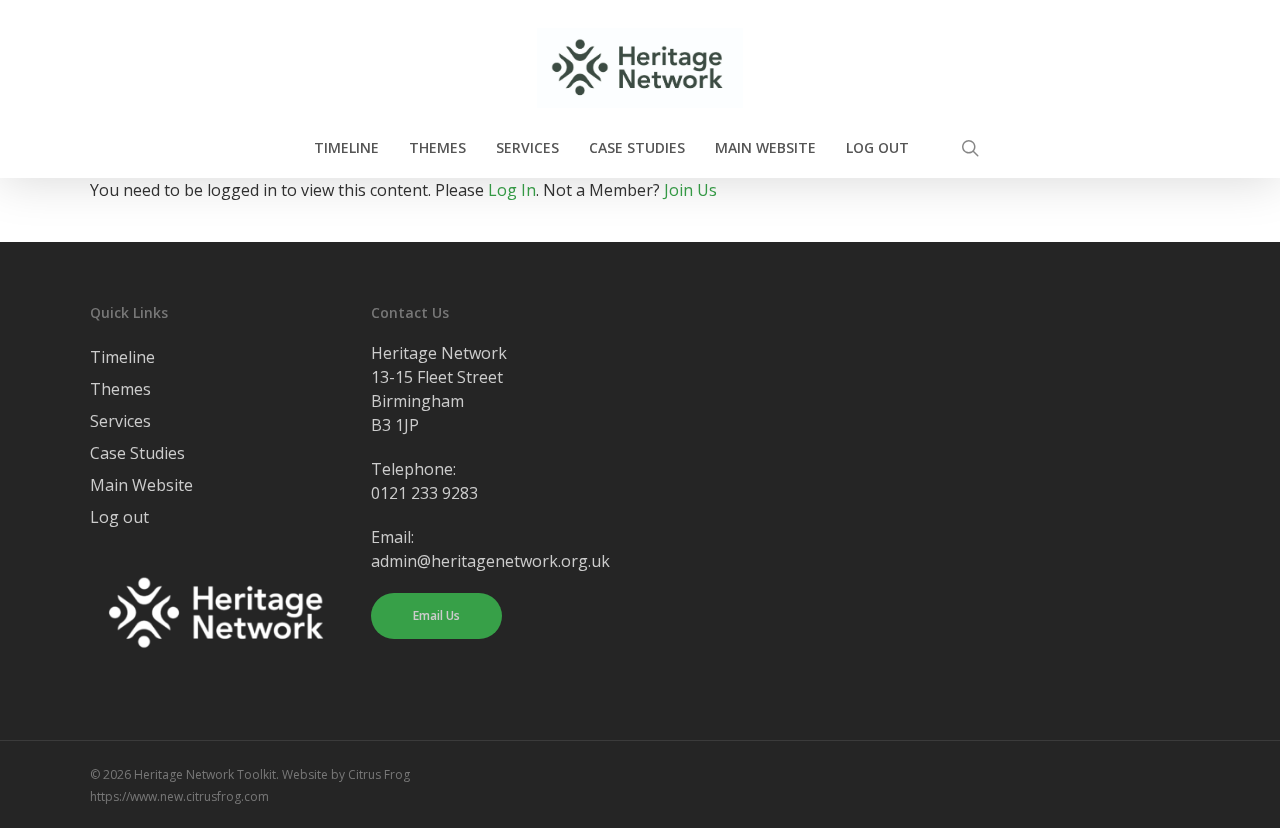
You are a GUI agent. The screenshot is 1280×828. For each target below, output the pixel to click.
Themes (120, 389)
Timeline (122, 357)
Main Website (141, 485)
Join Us (690, 190)
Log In (512, 190)
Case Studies (137, 453)
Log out (119, 517)
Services (120, 421)
